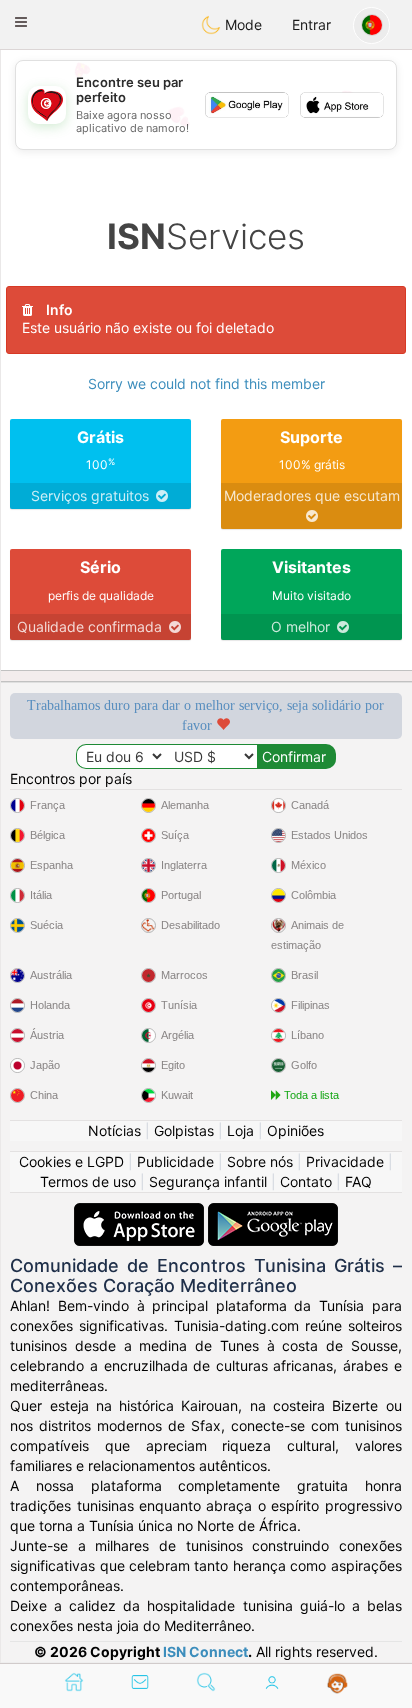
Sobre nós (260, 1161)
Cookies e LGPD (71, 1161)
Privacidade (345, 1161)
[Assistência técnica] (337, 1684)
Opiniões (295, 1130)
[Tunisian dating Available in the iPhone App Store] (141, 1212)
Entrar (311, 24)
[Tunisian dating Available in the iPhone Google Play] (273, 1212)
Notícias (114, 1130)
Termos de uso (88, 1181)
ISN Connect (205, 1651)
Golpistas (184, 1130)
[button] (21, 22)
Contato (306, 1181)
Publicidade (175, 1161)
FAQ (358, 1181)
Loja (240, 1130)
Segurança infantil (208, 1181)
